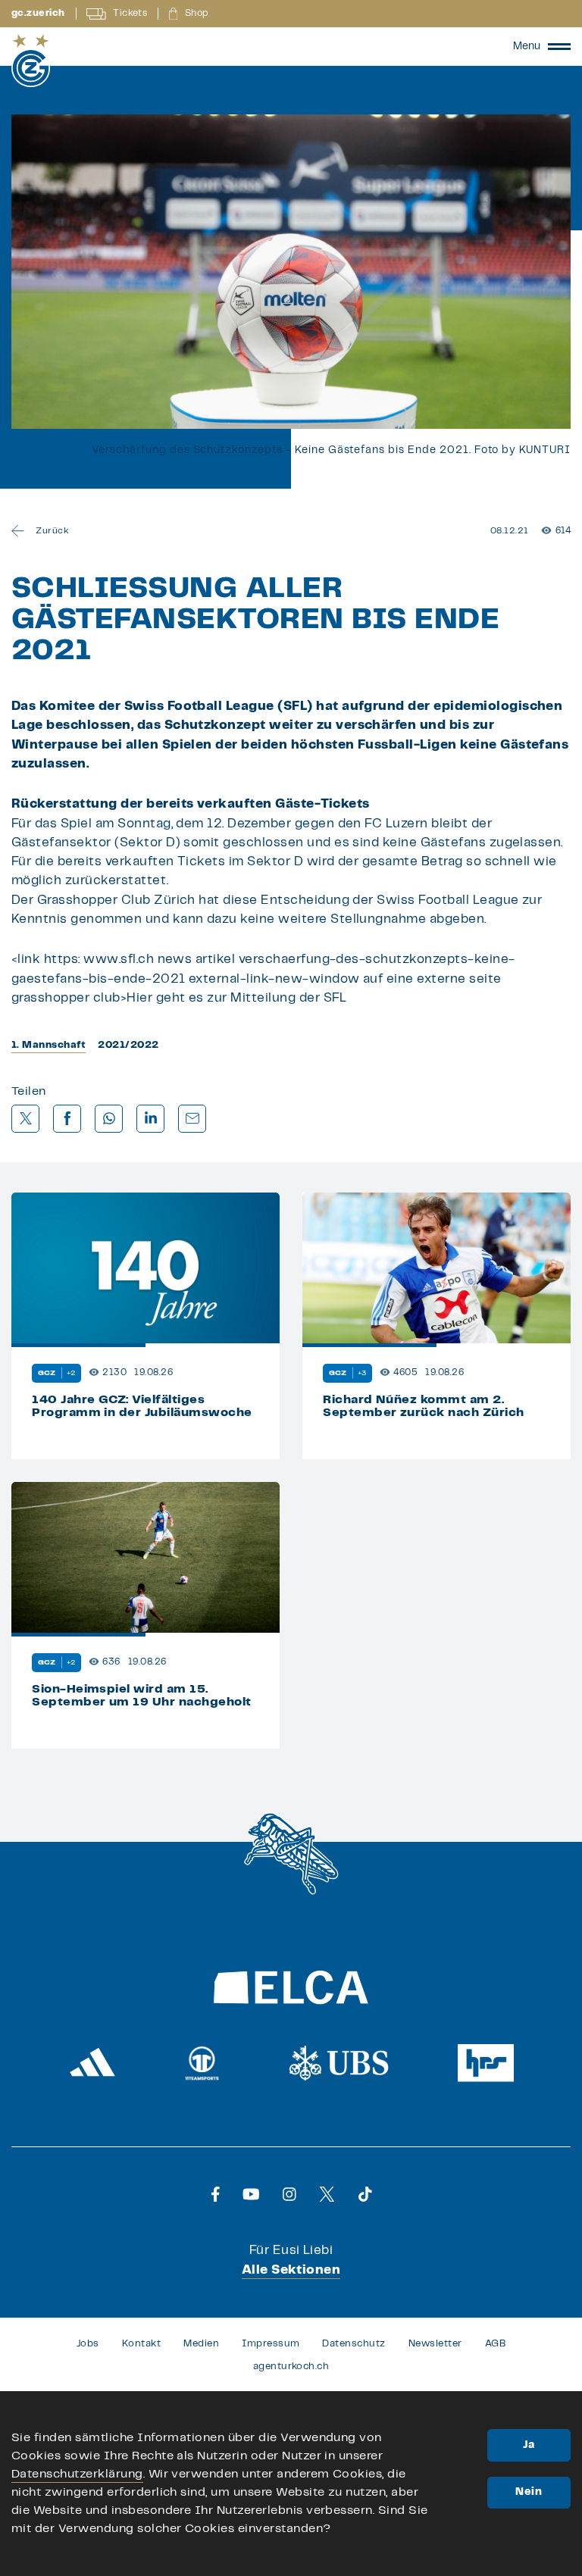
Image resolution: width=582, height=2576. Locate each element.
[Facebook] (216, 2194)
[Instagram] (289, 2194)
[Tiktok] (365, 2194)
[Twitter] (327, 2194)
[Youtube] (251, 2194)
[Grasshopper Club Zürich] (31, 61)
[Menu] (559, 46)
